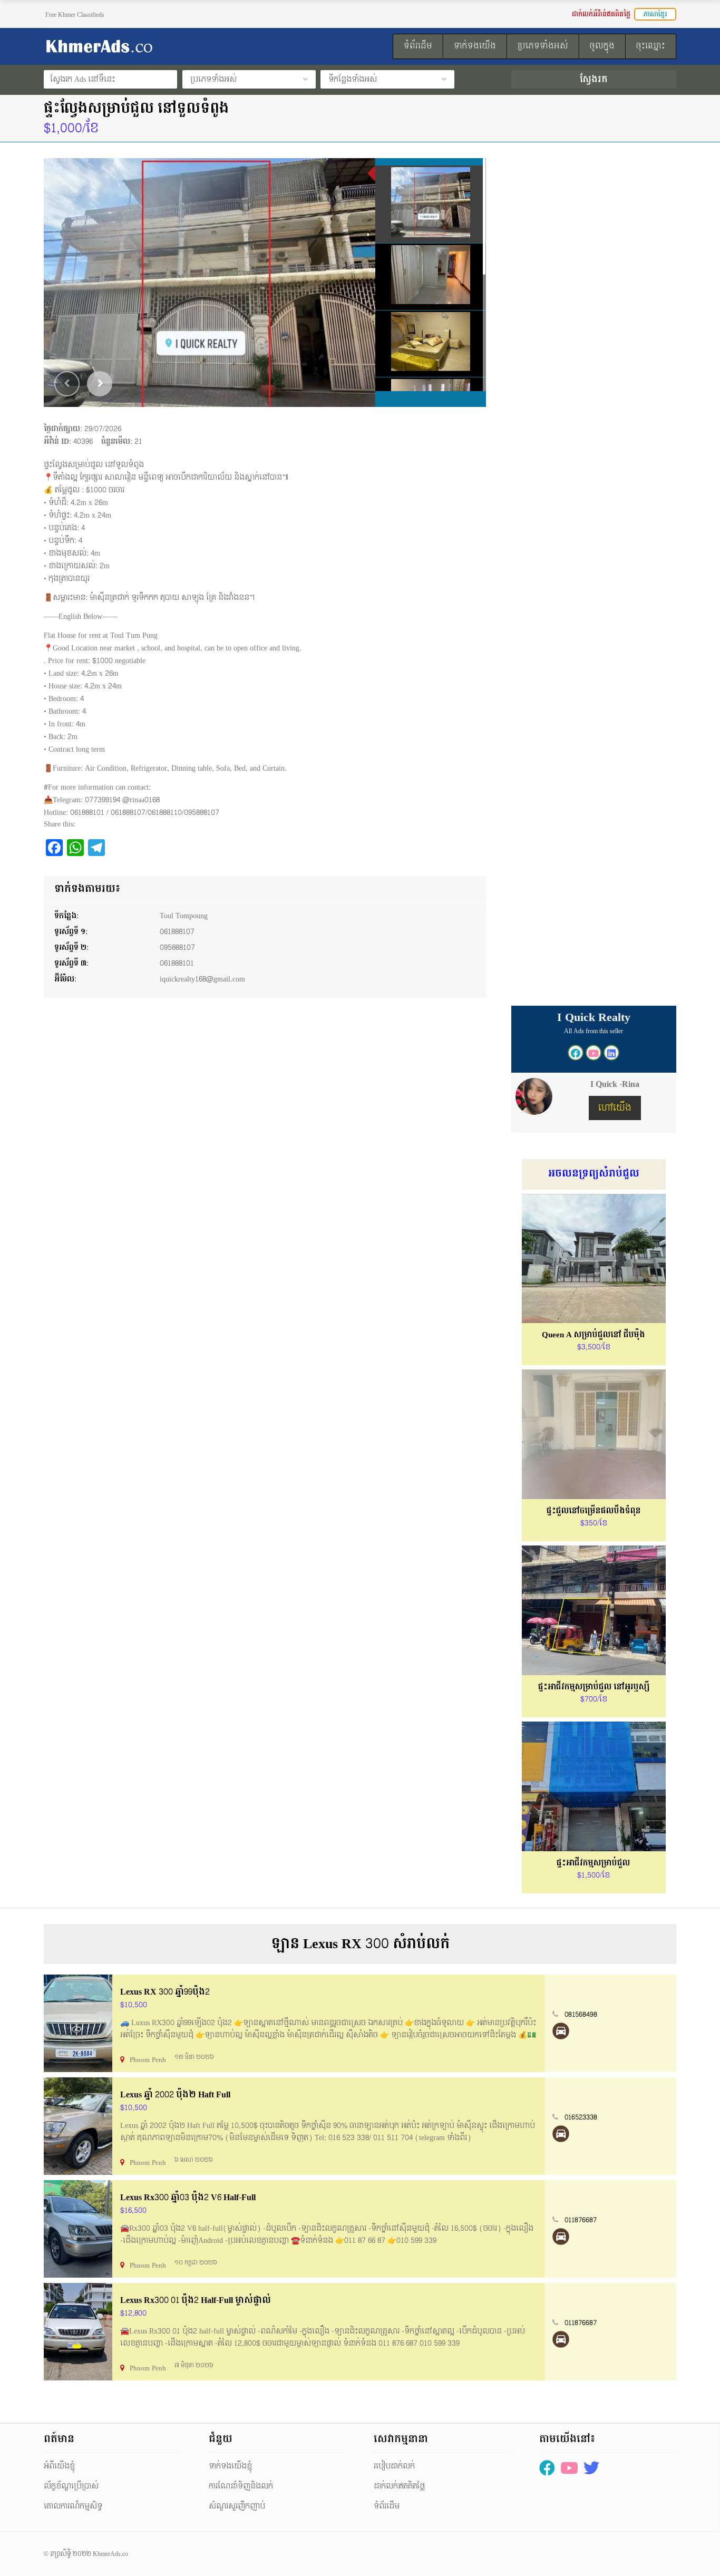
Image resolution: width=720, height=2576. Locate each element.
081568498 (581, 2015)
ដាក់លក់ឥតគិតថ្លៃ (399, 2486)
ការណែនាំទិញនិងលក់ (241, 2486)
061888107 (177, 932)
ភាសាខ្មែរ (655, 14)
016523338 (581, 2117)
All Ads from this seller (593, 1031)
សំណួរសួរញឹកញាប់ (237, 2506)
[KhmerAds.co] (142, 46)
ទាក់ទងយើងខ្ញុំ (230, 2466)
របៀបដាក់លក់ (394, 2466)
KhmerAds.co (110, 2554)
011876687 (581, 2220)
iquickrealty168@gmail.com (202, 979)
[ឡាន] (561, 2031)
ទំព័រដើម (387, 2506)
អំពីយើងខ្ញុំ (59, 2466)
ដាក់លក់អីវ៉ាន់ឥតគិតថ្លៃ (601, 14)
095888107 (177, 947)
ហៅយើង (615, 1108)
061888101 (177, 963)
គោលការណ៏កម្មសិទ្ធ (73, 2506)
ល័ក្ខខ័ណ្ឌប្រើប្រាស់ (71, 2486)
